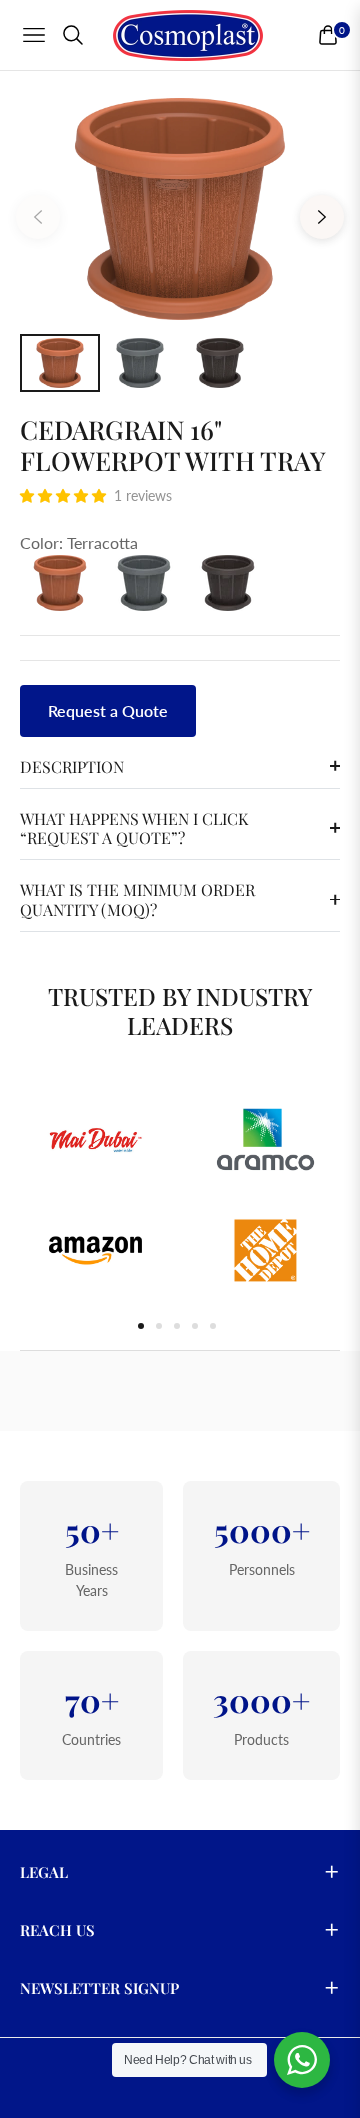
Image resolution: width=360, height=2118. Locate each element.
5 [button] (213, 1326)
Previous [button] (38, 217)
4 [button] (195, 1326)
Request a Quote (108, 710)
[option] (180, 209)
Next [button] (322, 217)
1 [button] (141, 1326)
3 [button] (177, 1326)
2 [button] (159, 1326)
